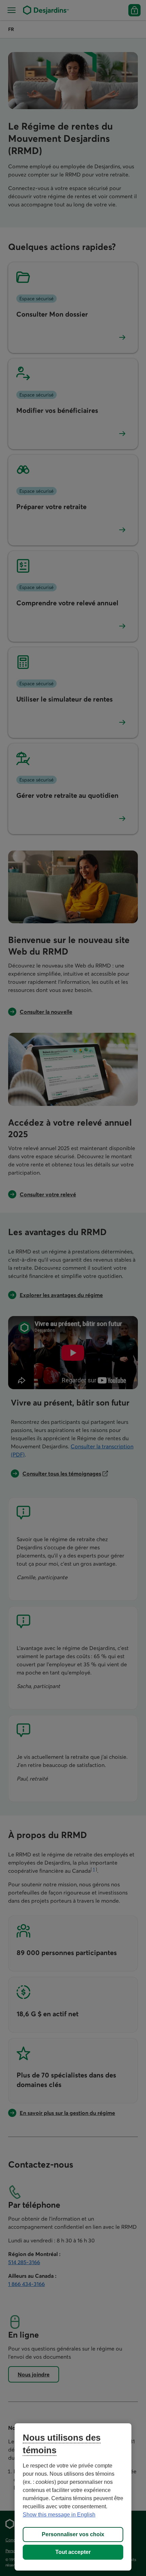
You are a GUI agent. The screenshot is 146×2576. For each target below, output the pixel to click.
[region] (73, 2497)
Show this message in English (59, 2515)
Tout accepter (73, 2552)
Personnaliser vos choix (73, 2534)
